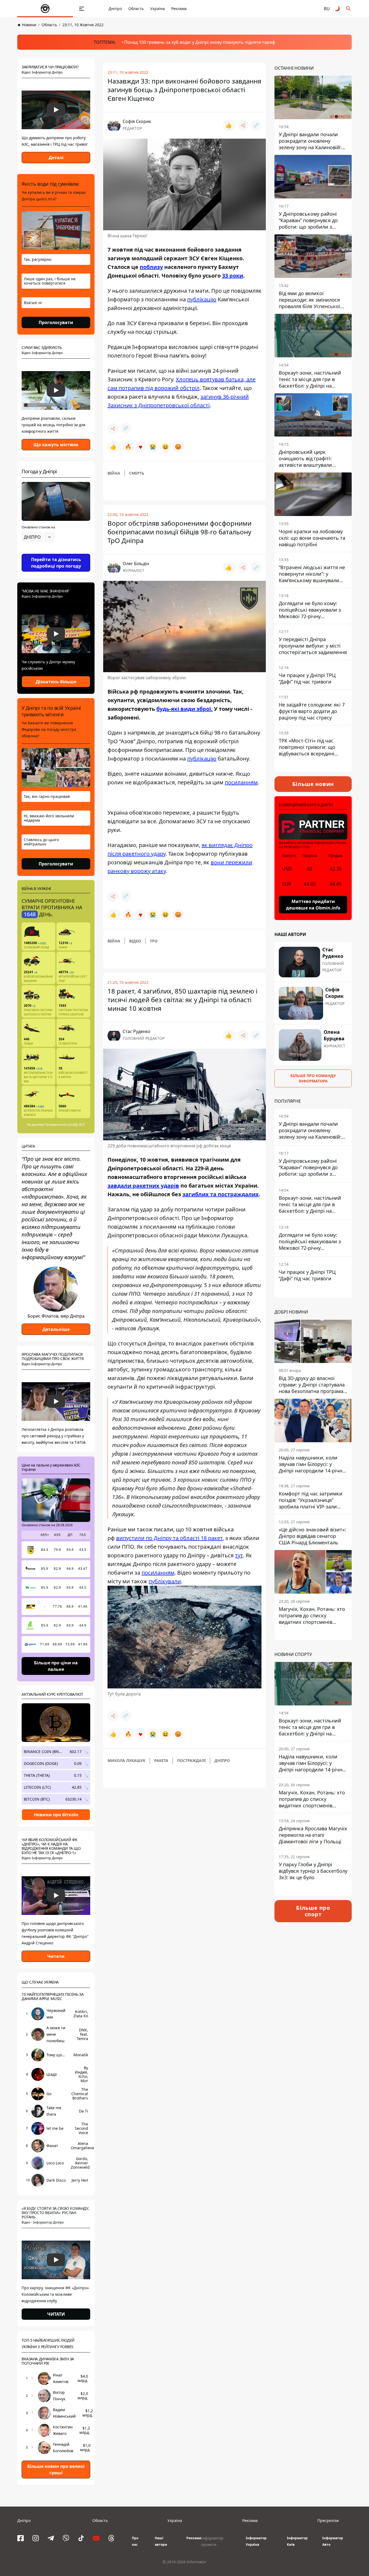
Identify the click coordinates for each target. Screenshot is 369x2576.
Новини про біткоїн (56, 1815)
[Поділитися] (243, 125)
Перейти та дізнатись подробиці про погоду (56, 563)
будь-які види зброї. (185, 709)
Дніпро (115, 9)
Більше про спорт (313, 1911)
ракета (161, 1760)
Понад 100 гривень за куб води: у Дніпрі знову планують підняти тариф (200, 42)
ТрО (154, 941)
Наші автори (161, 2541)
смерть (137, 473)
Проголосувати (56, 322)
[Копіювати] (256, 125)
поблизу (151, 267)
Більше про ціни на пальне (56, 1666)
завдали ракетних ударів (143, 1186)
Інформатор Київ (297, 2541)
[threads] (111, 2538)
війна (114, 473)
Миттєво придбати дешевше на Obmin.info (313, 905)
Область (136, 9)
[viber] (66, 2538)
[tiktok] (81, 2538)
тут (239, 1555)
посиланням (241, 782)
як (204, 845)
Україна (157, 9)
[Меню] (82, 9)
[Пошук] (348, 9)
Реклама (179, 9)
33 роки (233, 276)
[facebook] (21, 2538)
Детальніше (56, 1329)
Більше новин (313, 784)
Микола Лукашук (126, 1760)
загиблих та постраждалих (221, 1194)
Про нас (135, 2541)
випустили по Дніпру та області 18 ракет (169, 1538)
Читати (56, 1956)
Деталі (56, 158)
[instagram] (36, 2538)
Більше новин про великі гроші (56, 2470)
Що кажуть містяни (56, 445)
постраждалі (191, 1760)
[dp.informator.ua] (45, 9)
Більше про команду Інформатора (313, 1078)
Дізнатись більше (56, 682)
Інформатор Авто (333, 2541)
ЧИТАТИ (56, 2314)
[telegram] (51, 2538)
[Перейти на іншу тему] (338, 9)
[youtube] (96, 2538)
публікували (165, 1581)
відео (135, 941)
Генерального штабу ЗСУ (65, 1124)
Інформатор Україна (256, 2541)
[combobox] (38, 537)
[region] (56, 552)
